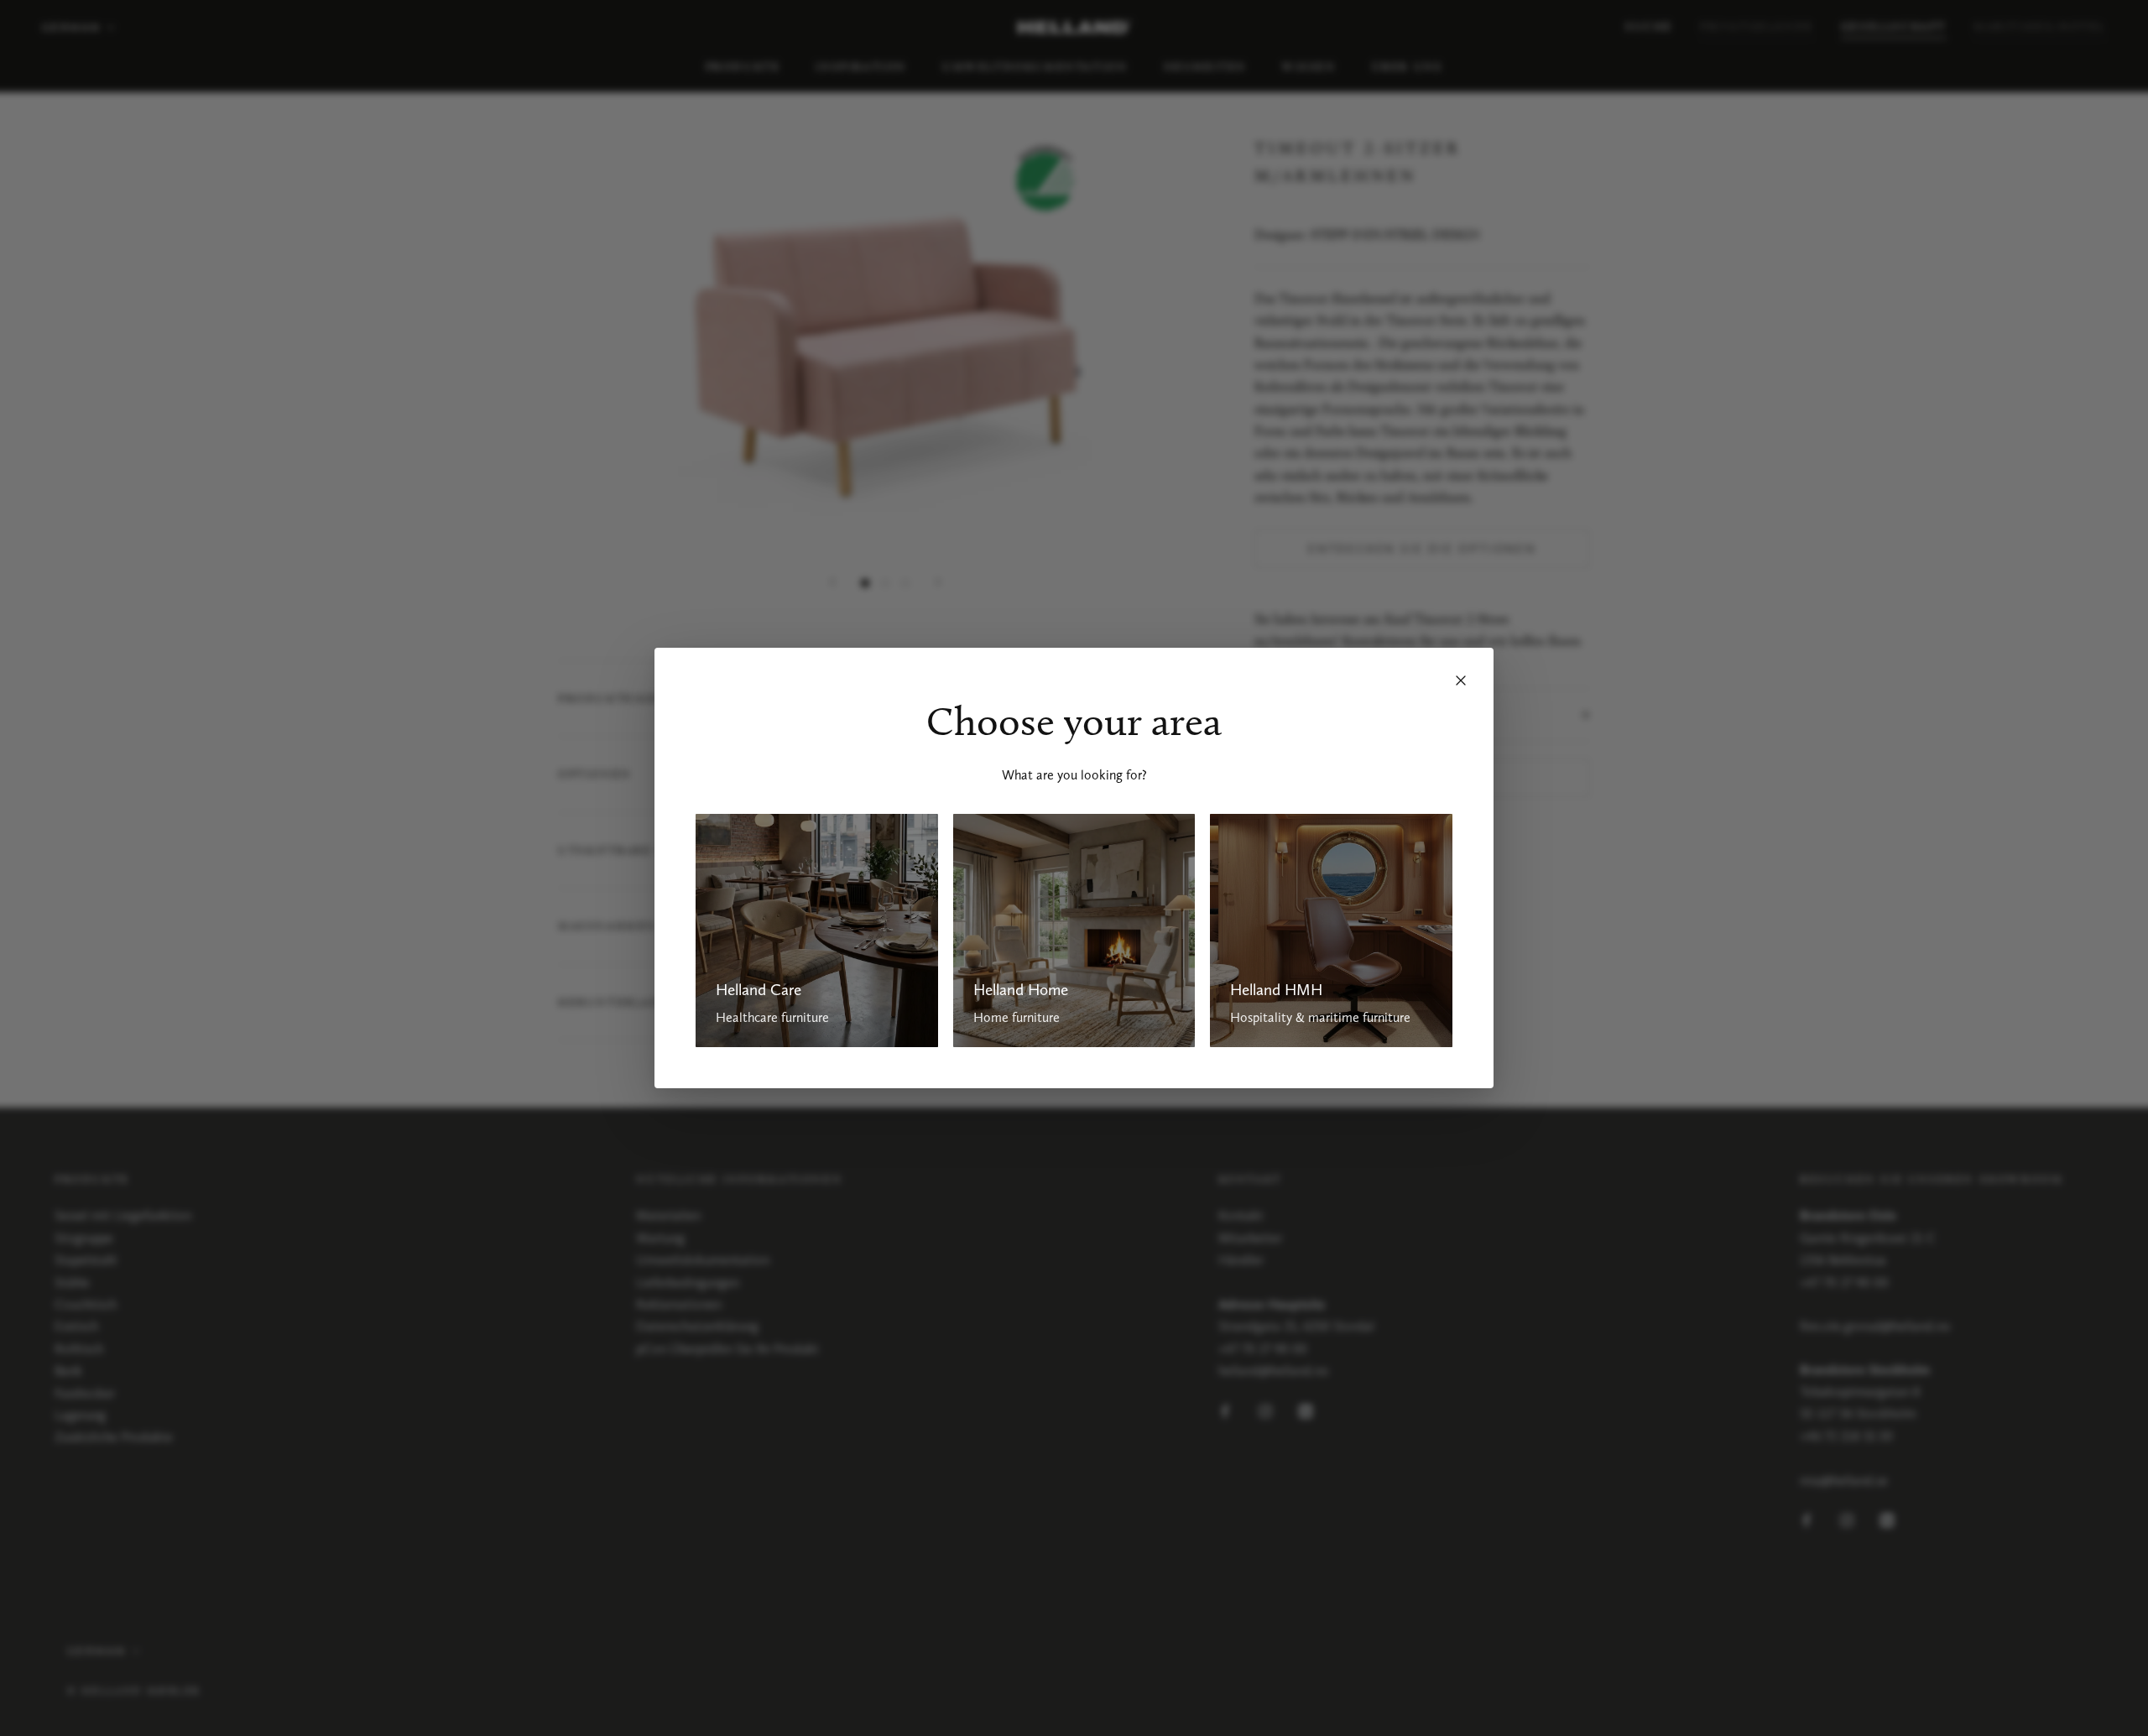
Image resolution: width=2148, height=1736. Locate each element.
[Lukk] (1461, 680)
